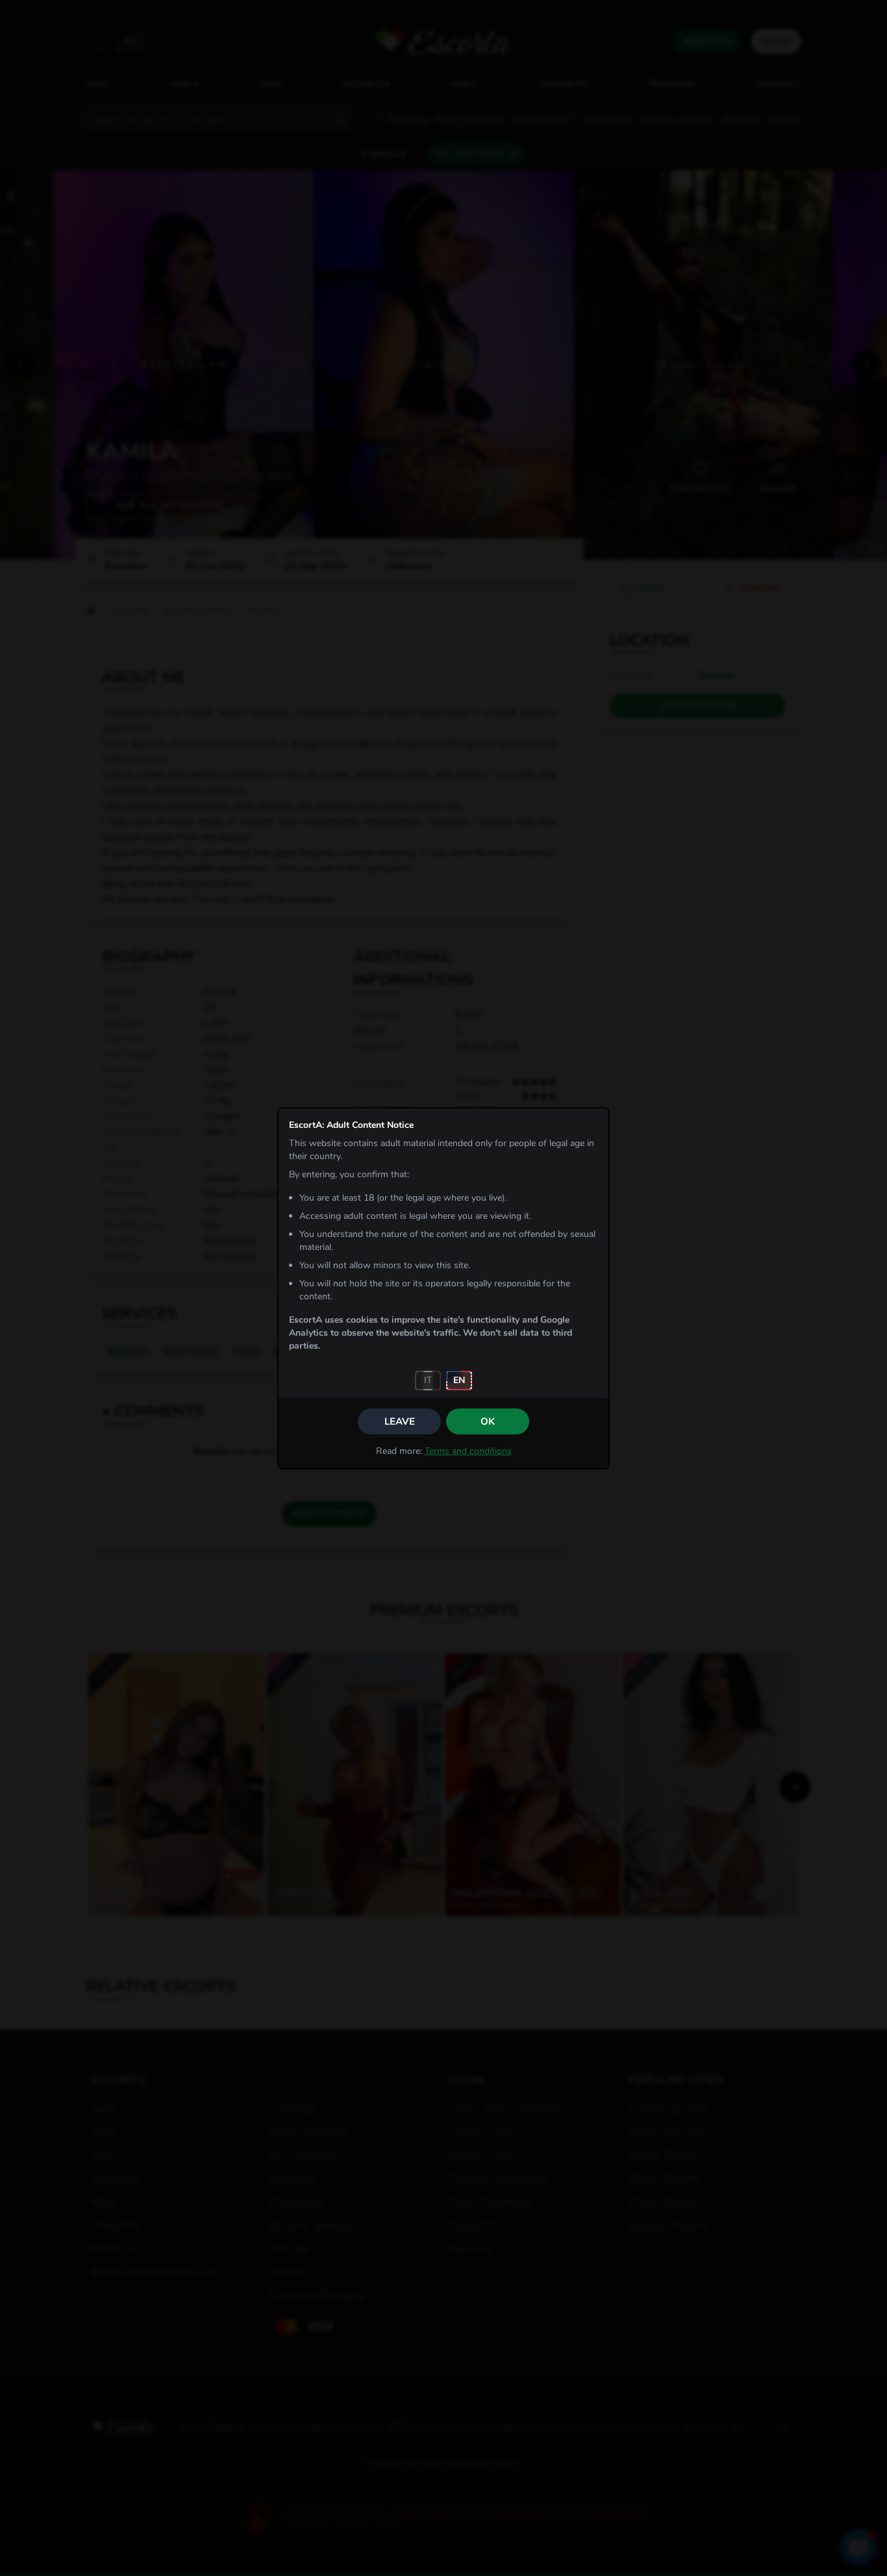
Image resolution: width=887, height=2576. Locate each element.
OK (488, 1421)
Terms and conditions (468, 1451)
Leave (400, 1421)
